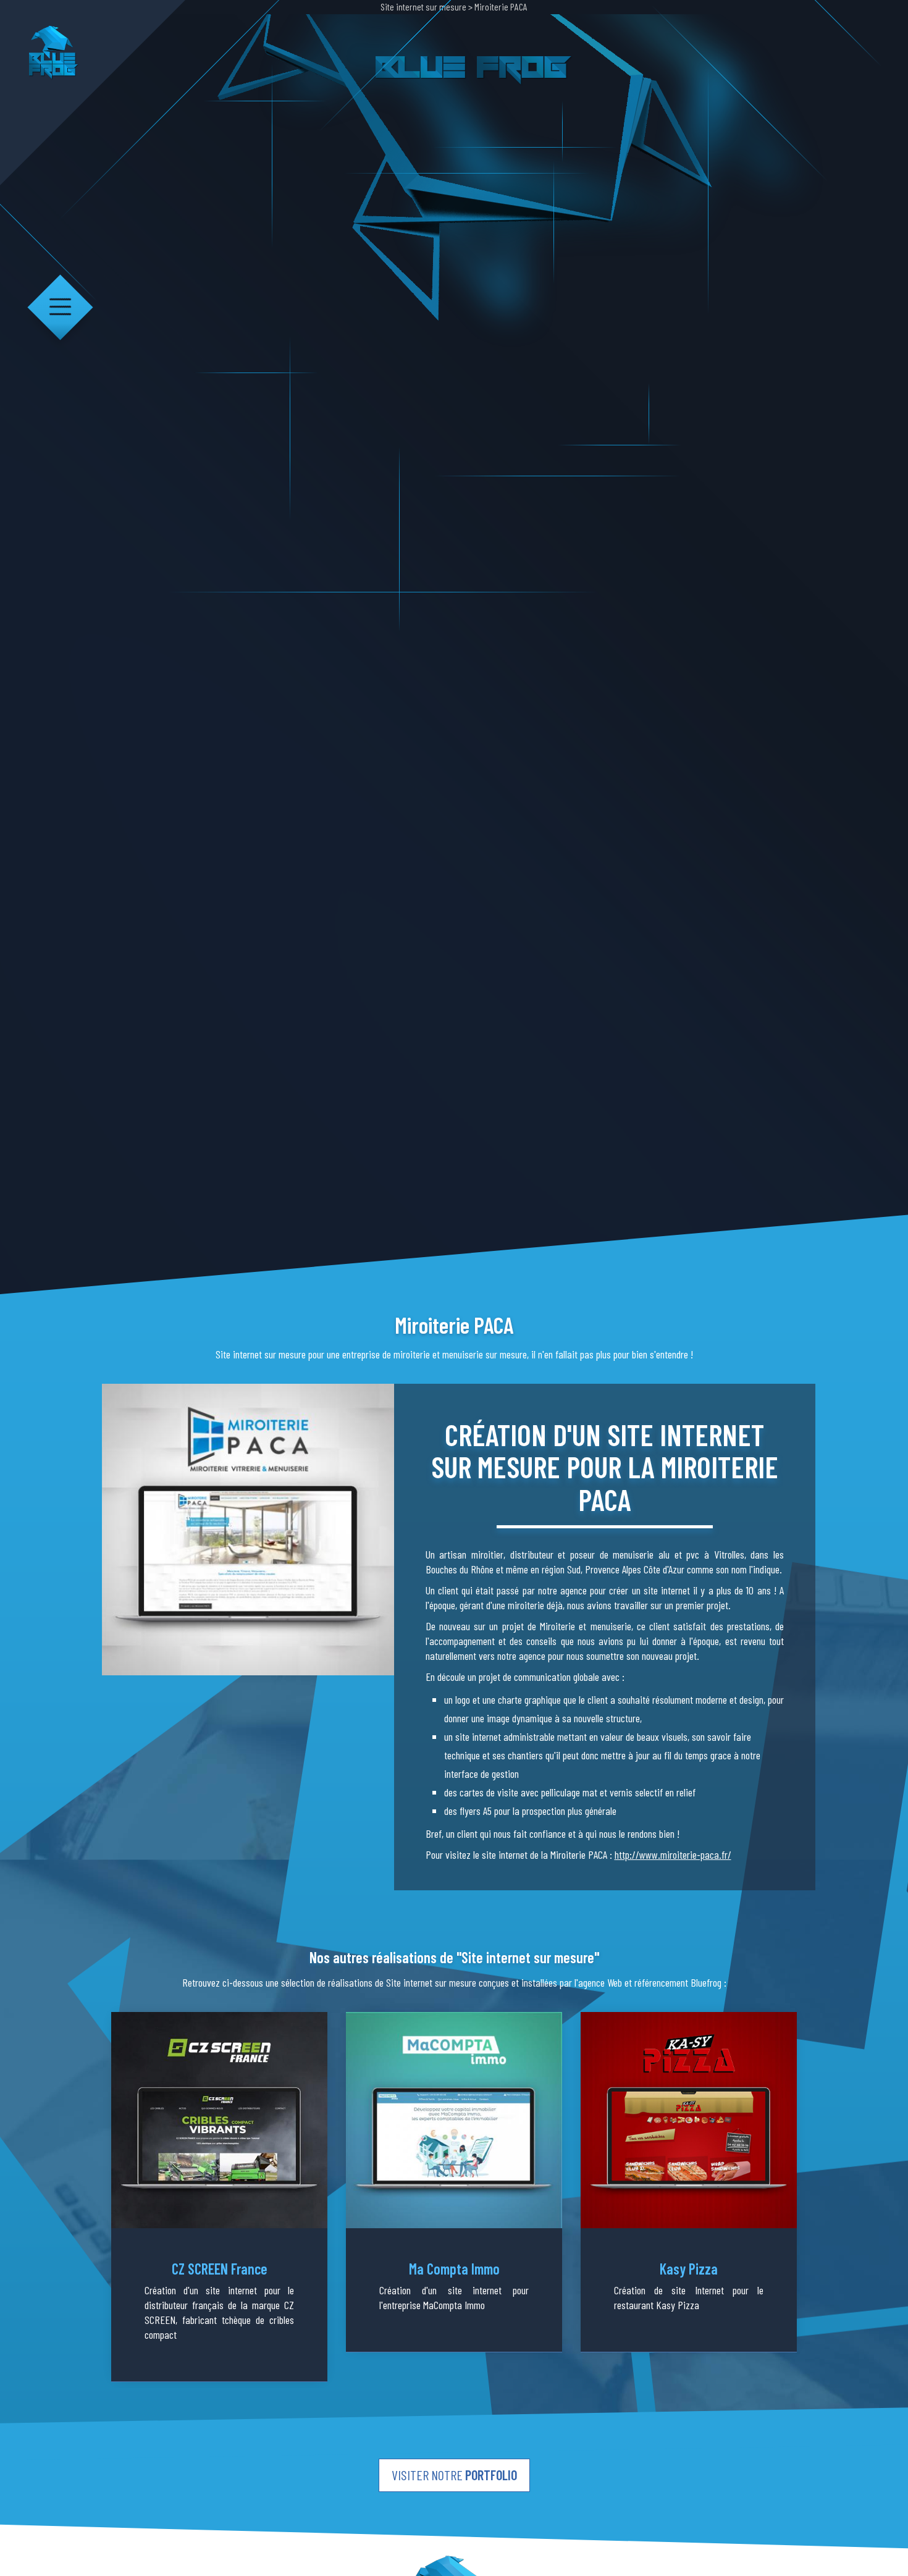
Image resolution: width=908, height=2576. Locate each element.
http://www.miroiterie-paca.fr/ (673, 1854)
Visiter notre (454, 2475)
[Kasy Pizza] (689, 2120)
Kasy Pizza (689, 2269)
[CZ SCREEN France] (219, 2120)
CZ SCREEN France (220, 2269)
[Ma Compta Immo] (454, 2120)
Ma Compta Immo (454, 2269)
